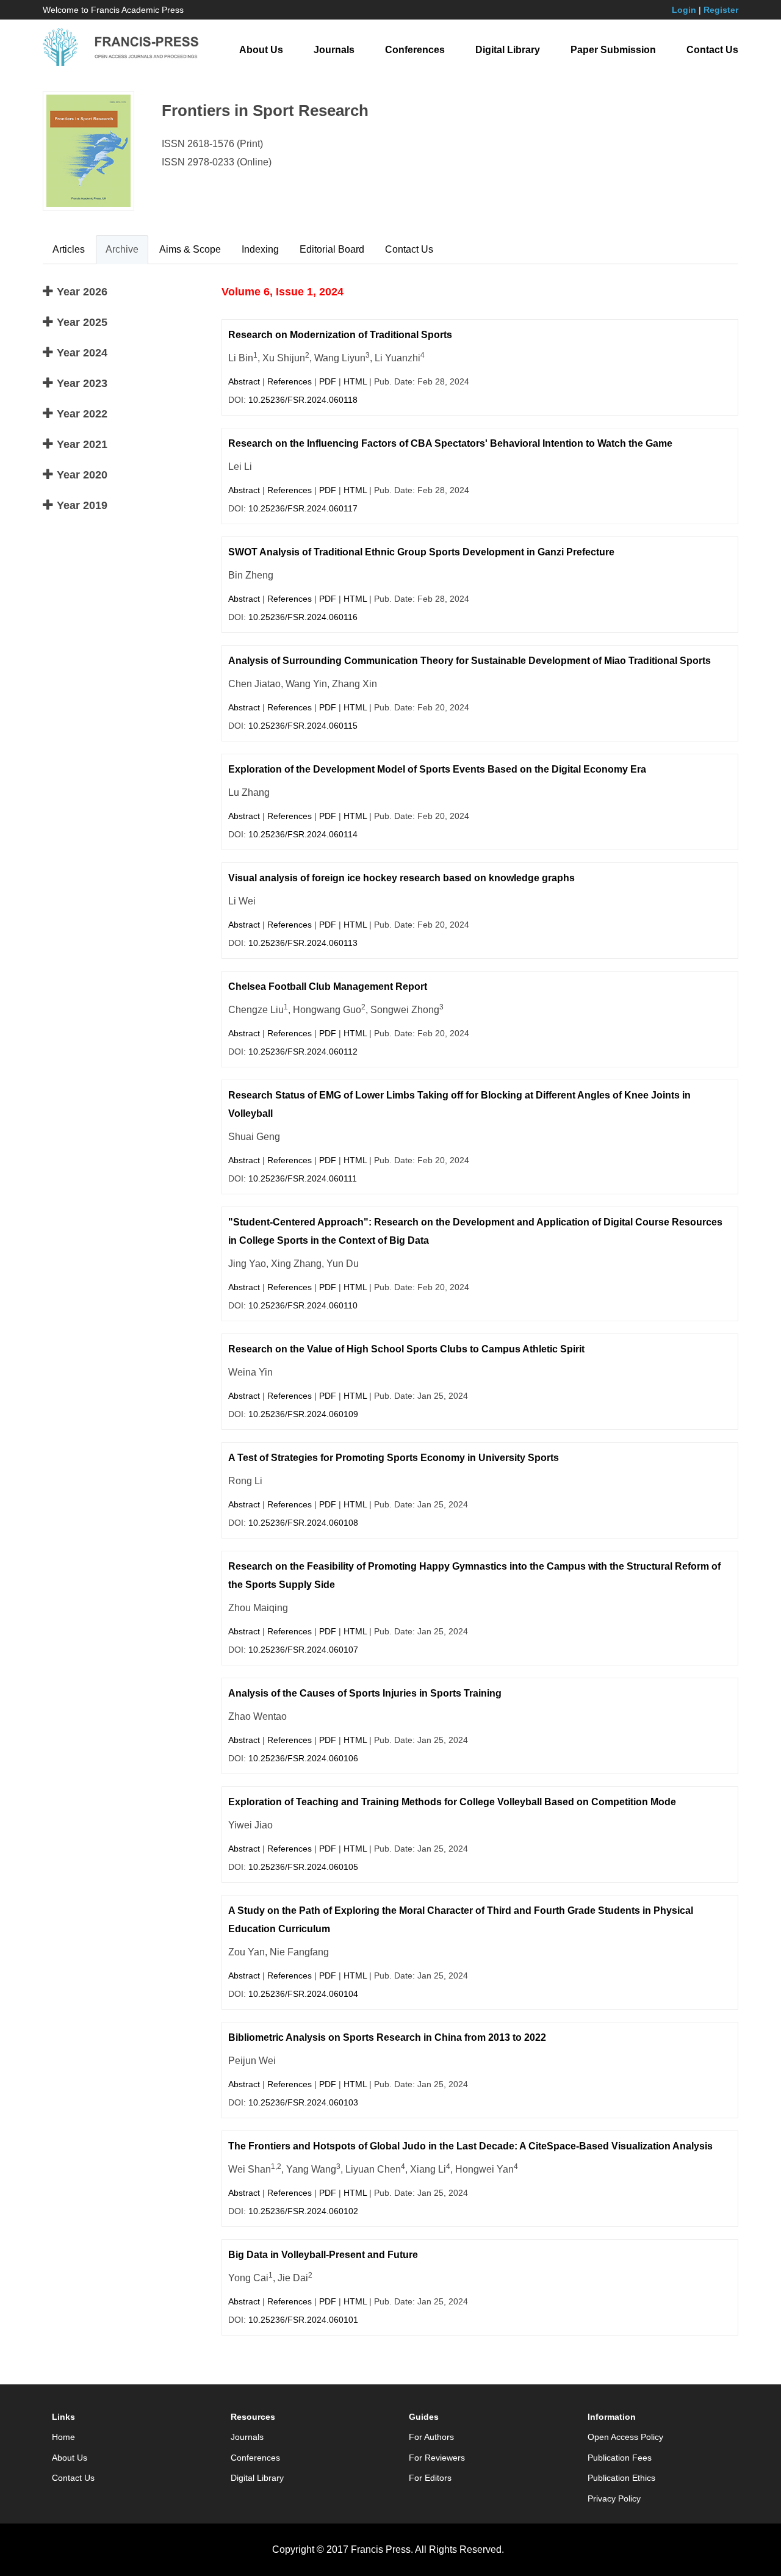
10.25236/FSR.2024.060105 (303, 1867)
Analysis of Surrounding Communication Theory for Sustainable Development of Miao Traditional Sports (470, 661)
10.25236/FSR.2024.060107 (303, 1650)
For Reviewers (437, 2458)
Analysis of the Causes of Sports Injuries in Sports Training (365, 1693)
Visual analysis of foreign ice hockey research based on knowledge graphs (401, 878)
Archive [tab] (122, 249)
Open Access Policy (625, 2437)
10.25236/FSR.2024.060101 (303, 2320)
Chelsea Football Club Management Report (328, 987)
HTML (355, 381)
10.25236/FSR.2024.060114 (303, 834)
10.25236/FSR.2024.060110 (303, 1305)
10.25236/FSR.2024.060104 (303, 1994)
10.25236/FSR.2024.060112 (303, 1052)
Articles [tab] (69, 249)
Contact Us (712, 50)
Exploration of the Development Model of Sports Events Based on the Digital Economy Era (437, 769)
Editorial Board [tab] (332, 249)
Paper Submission (613, 50)
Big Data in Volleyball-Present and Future (323, 2255)
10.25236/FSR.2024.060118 (303, 400)
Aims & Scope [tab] (190, 249)
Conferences (415, 50)
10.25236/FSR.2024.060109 (303, 1414)
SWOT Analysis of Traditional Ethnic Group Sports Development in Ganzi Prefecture (421, 552)
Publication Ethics (621, 2478)
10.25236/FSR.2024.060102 (303, 2211)
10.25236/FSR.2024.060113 (303, 943)
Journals (334, 50)
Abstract (244, 381)
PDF (328, 381)
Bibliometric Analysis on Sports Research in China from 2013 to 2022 (387, 2037)
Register (721, 10)
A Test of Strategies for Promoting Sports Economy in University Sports (394, 1458)
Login (684, 10)
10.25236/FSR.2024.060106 (303, 1758)
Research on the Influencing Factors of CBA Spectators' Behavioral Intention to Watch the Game (450, 443)
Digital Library (508, 50)
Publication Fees (620, 2458)
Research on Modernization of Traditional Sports (340, 335)
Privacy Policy (614, 2498)
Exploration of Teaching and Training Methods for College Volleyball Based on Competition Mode (452, 1802)
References (290, 381)
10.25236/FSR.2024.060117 (303, 508)
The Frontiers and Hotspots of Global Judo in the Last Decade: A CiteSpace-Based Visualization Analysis (470, 2146)
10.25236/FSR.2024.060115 (303, 726)
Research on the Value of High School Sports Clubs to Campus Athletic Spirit (406, 1349)
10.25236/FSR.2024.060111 (303, 1178)
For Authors (431, 2437)
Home (63, 2437)
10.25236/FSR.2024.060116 (303, 617)
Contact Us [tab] (409, 249)
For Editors (430, 2478)
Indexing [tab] (260, 249)
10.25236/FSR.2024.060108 (303, 1523)
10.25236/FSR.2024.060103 (303, 2102)
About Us (261, 50)
